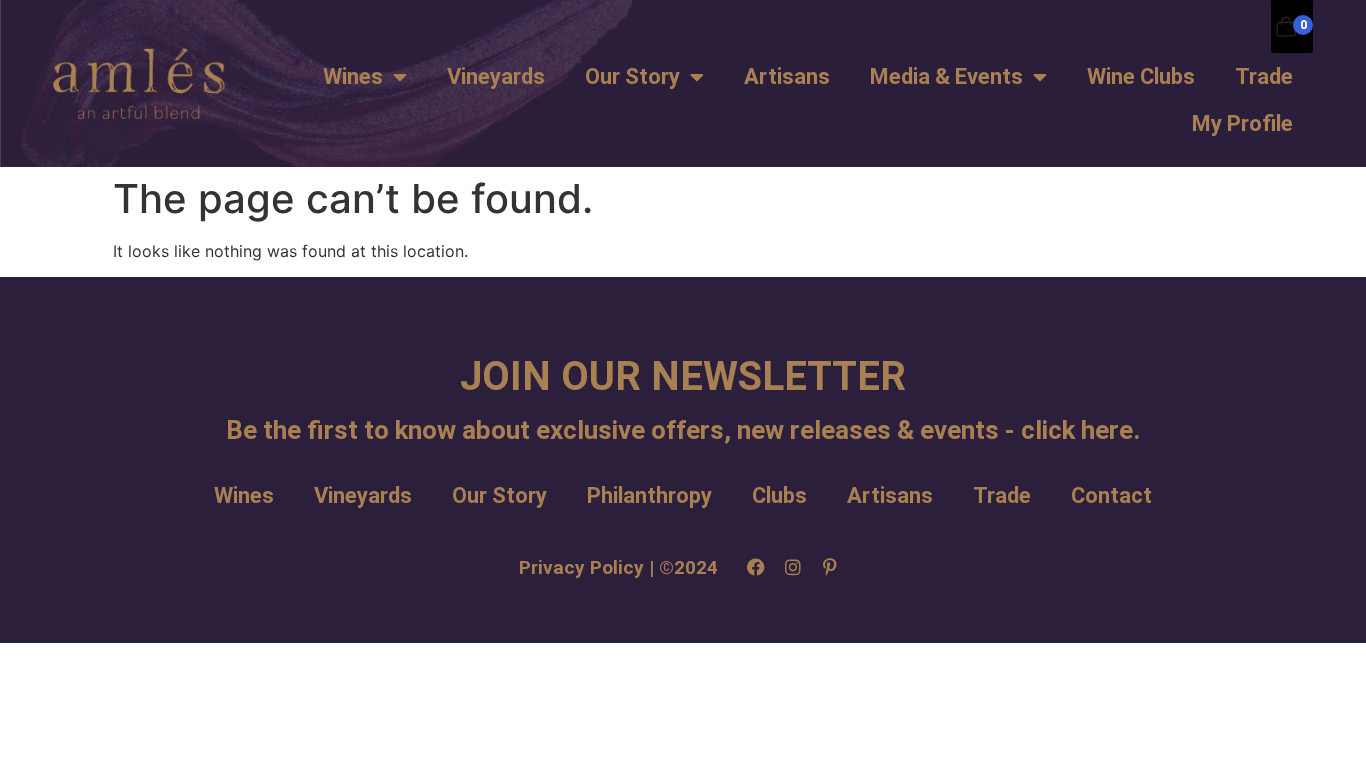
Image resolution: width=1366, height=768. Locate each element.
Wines (353, 76)
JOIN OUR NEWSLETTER (683, 376)
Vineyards (496, 76)
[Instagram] (793, 567)
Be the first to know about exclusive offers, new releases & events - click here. (683, 430)
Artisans (787, 76)
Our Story (632, 76)
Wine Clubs (1141, 76)
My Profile (1242, 123)
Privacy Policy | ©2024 (618, 567)
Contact (1111, 495)
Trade (1264, 76)
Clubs (779, 495)
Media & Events (946, 76)
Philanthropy (649, 495)
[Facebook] (756, 567)
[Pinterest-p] (830, 567)
